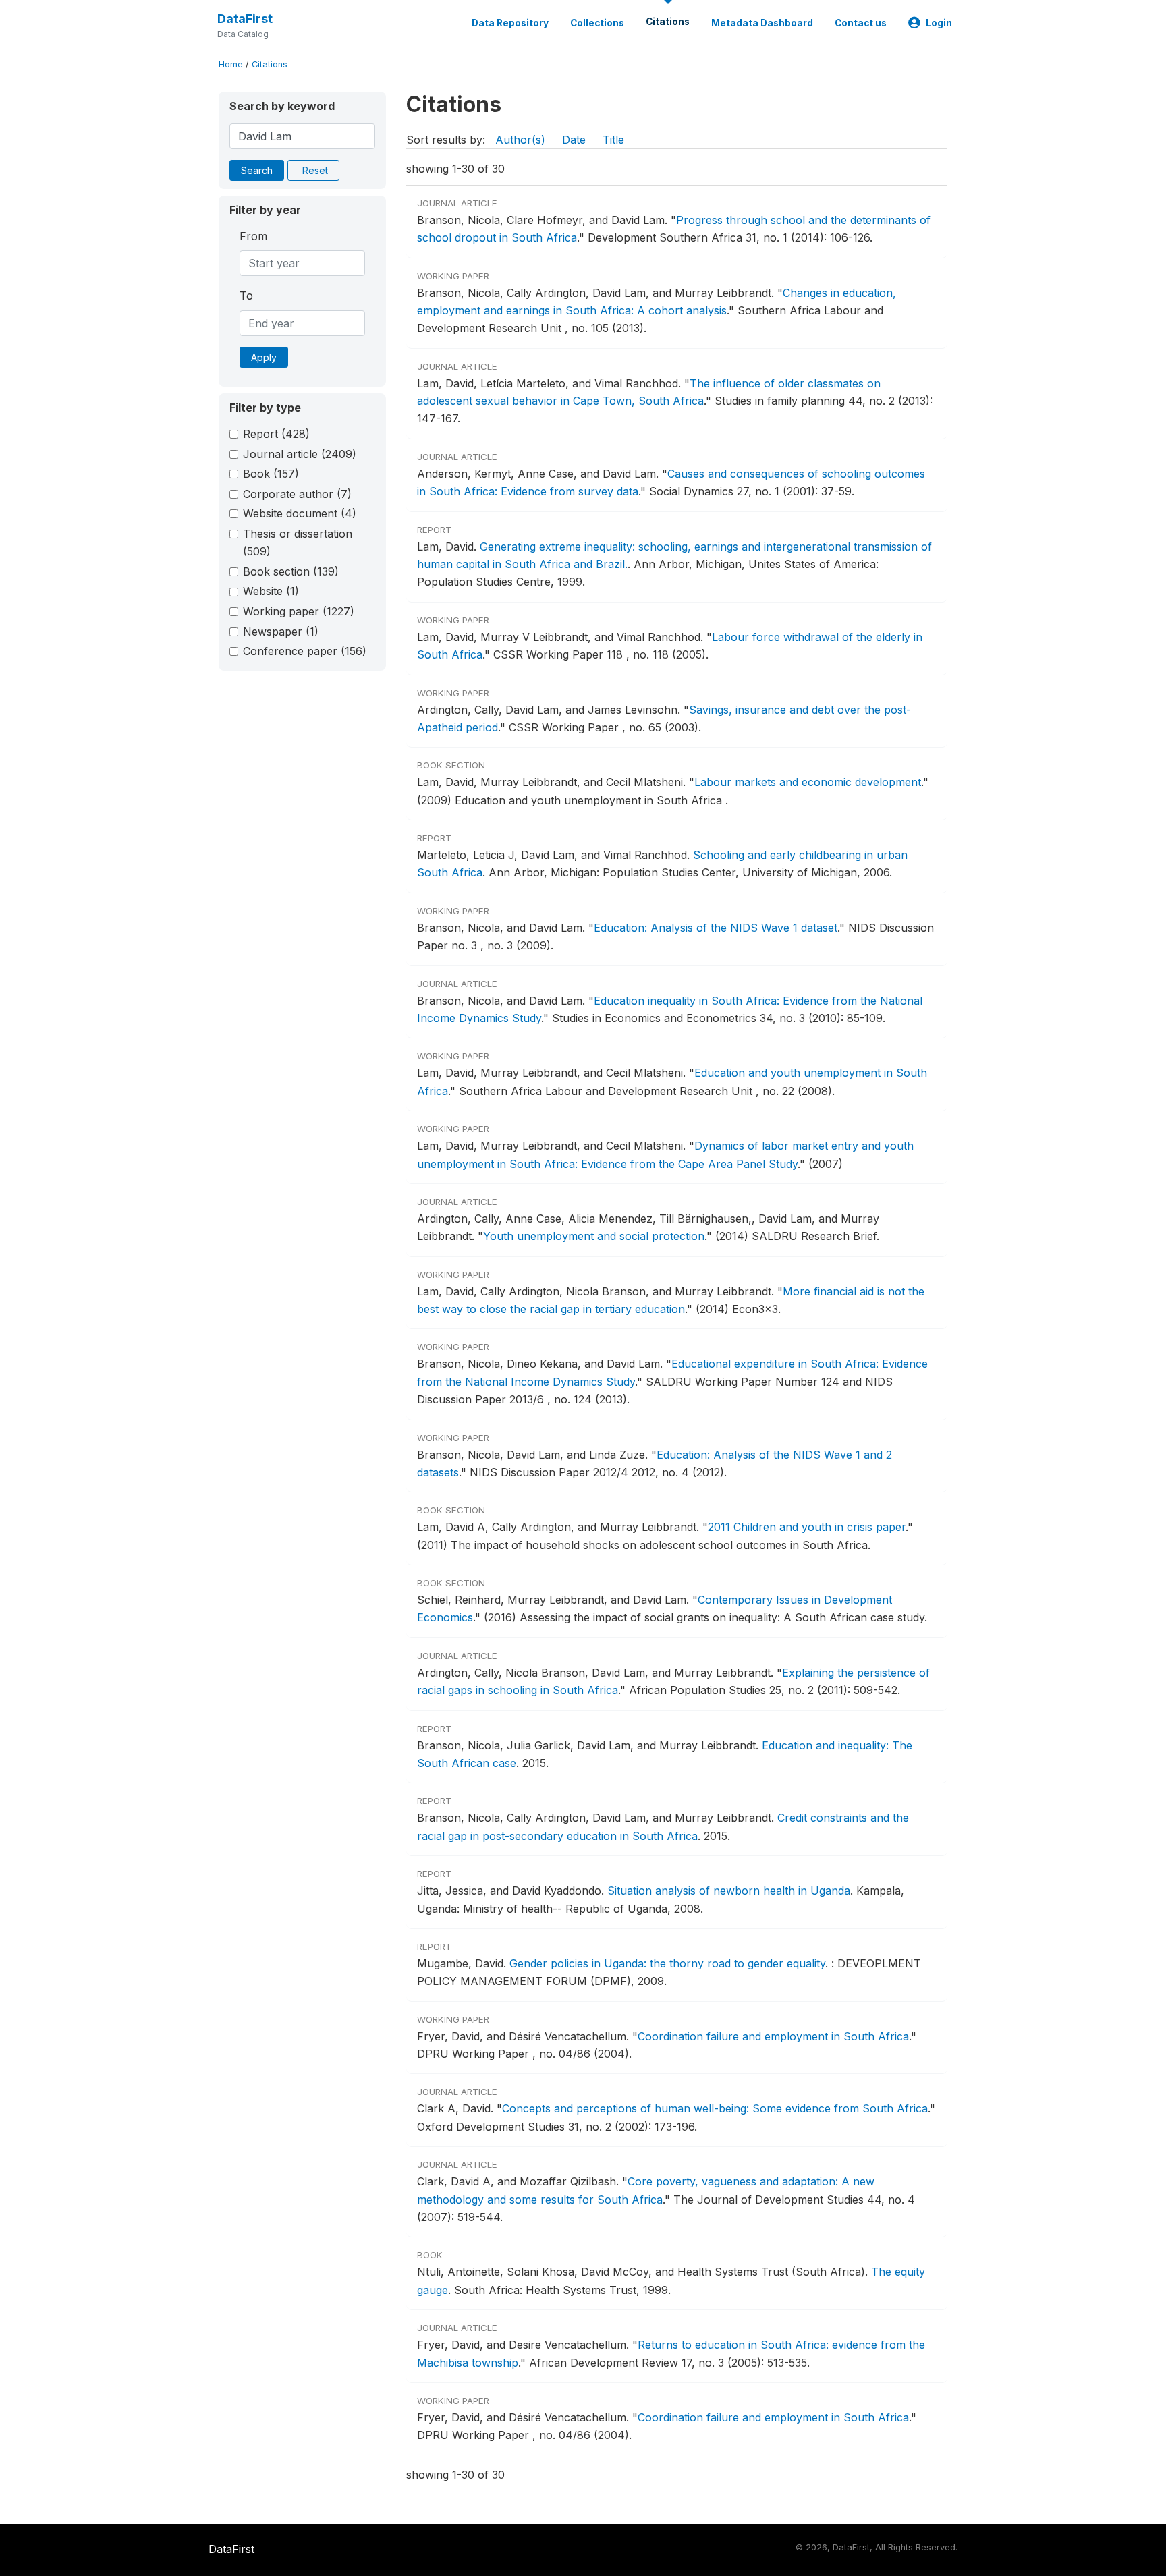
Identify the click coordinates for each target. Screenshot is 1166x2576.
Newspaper (281, 632)
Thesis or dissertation (298, 542)
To (246, 296)
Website (271, 591)
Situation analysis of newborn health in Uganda (729, 1891)
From (253, 236)
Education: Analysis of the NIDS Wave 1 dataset (716, 928)
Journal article (300, 454)
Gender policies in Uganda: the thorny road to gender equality (667, 1963)
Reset (315, 170)
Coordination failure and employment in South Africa (773, 2036)
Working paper (299, 611)
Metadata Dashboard (762, 23)
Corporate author (297, 494)
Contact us (861, 23)
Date (574, 140)
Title (613, 140)
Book (271, 474)
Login (939, 23)
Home (231, 64)
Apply (264, 357)
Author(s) (520, 140)
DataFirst (245, 19)
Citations (668, 22)
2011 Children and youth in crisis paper (807, 1527)
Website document (300, 513)
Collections (597, 23)
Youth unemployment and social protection (594, 1236)
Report (276, 434)
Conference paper (305, 651)
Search (257, 170)
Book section (291, 571)
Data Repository (510, 23)
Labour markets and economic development (808, 782)
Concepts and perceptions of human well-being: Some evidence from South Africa (715, 2108)
